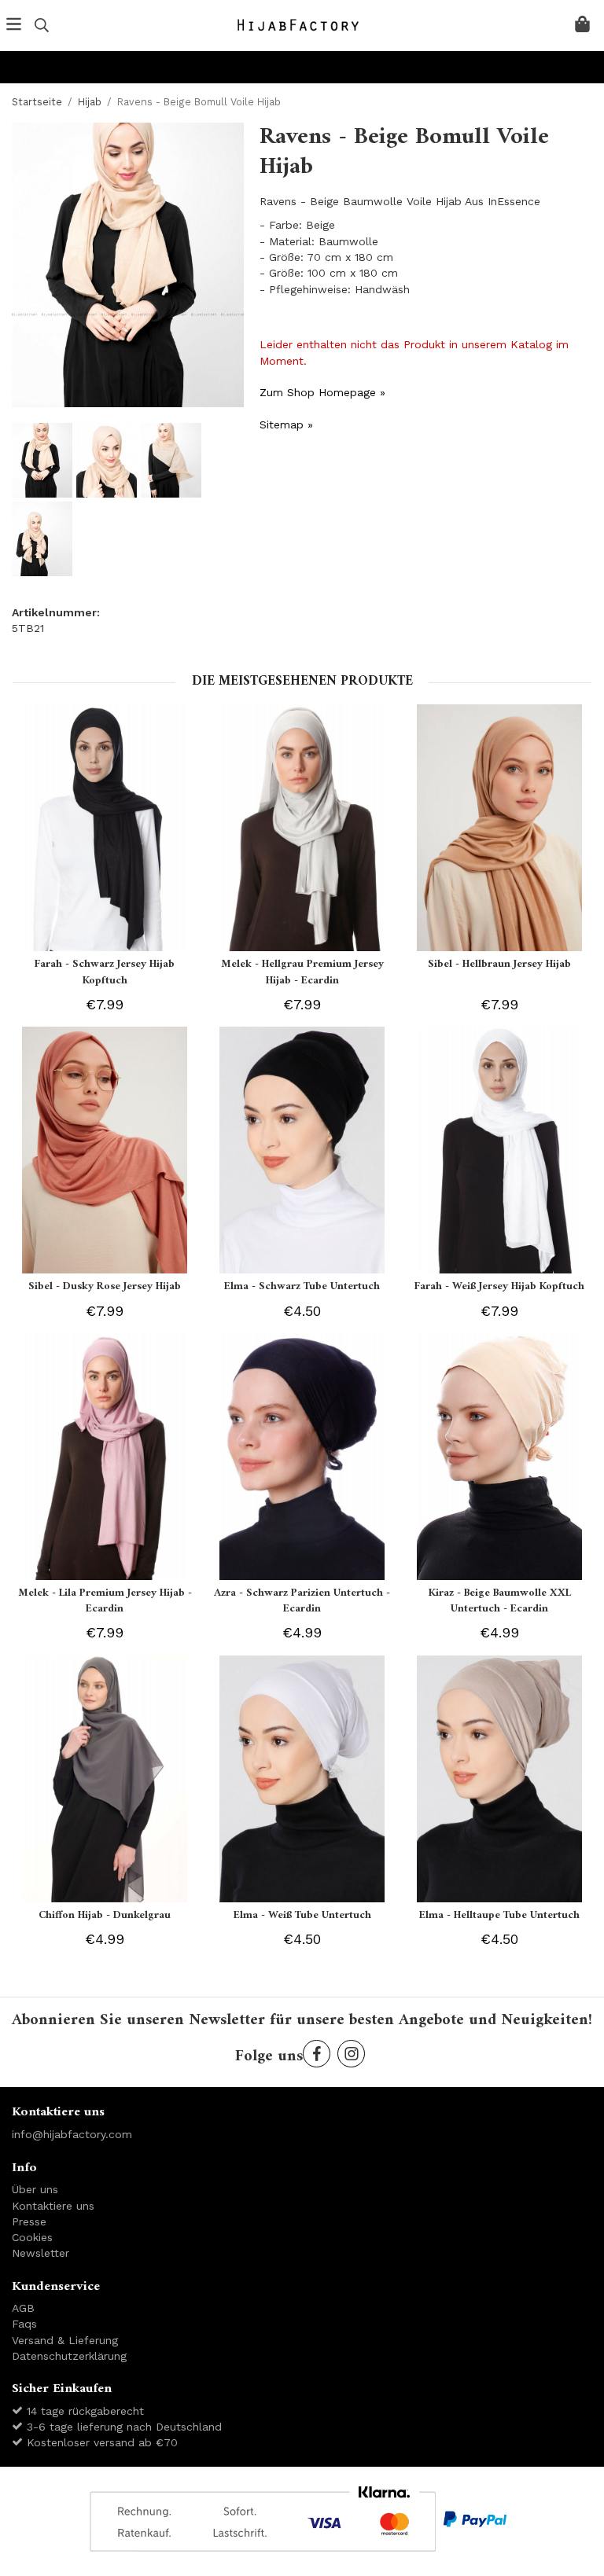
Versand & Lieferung (65, 2340)
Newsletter (41, 2253)
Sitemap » (286, 424)
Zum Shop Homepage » (322, 392)
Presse (29, 2221)
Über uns (35, 2189)
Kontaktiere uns (53, 2206)
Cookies (32, 2237)
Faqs (24, 2324)
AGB (23, 2308)
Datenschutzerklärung (69, 2356)
